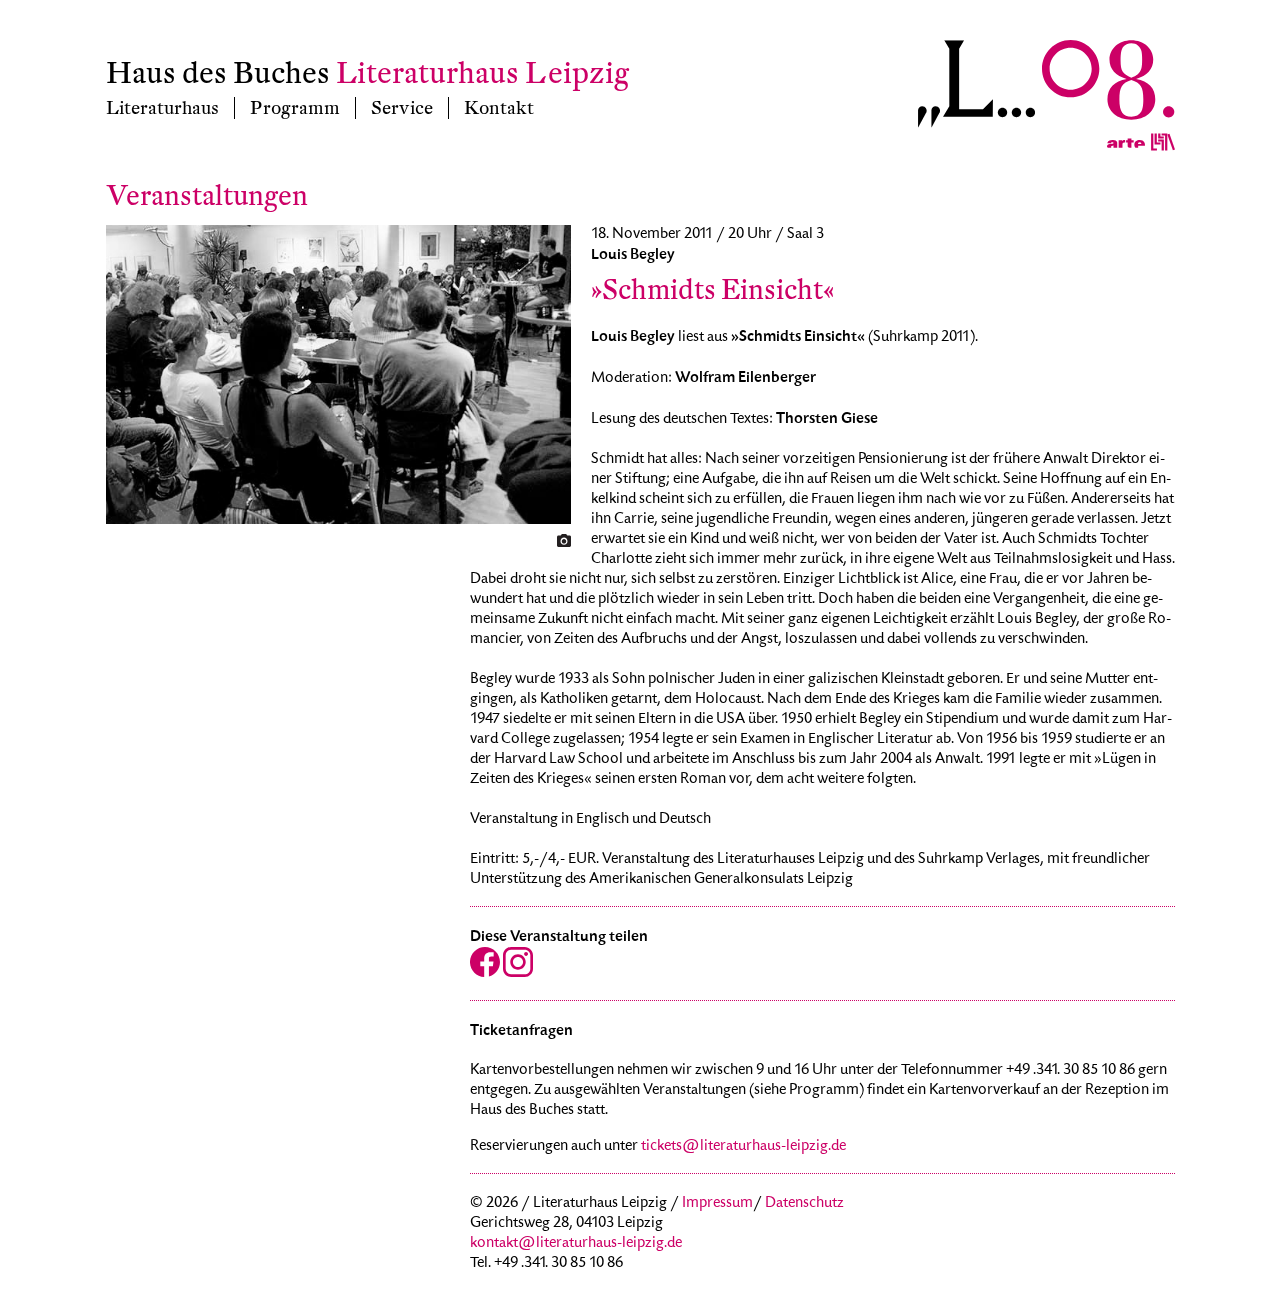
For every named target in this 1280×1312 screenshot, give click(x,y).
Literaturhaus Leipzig (482, 73)
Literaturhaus (162, 108)
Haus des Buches (218, 73)
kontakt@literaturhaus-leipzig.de (576, 1244)
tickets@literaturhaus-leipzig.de (743, 1147)
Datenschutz (804, 1204)
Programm (295, 108)
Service (402, 108)
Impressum (717, 1204)
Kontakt (499, 108)
